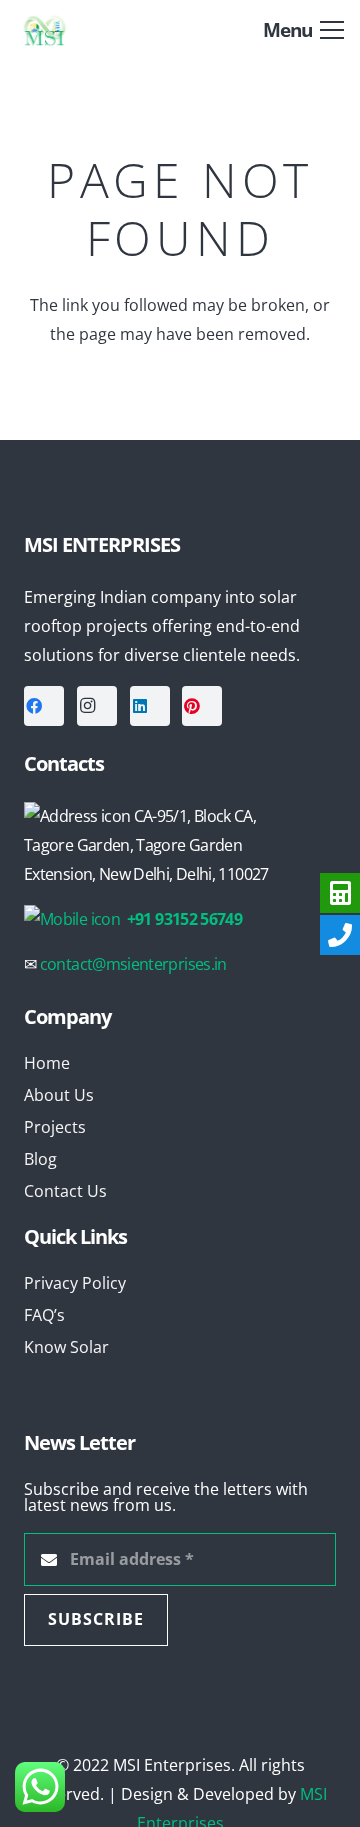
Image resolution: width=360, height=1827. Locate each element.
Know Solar (66, 1347)
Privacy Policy (75, 1283)
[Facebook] (44, 706)
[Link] (62, 30)
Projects (55, 1127)
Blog (40, 1159)
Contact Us (65, 1191)
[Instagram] (97, 706)
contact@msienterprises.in (133, 964)
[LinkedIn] (150, 706)
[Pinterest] (202, 706)
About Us (59, 1095)
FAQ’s (44, 1315)
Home (47, 1063)
